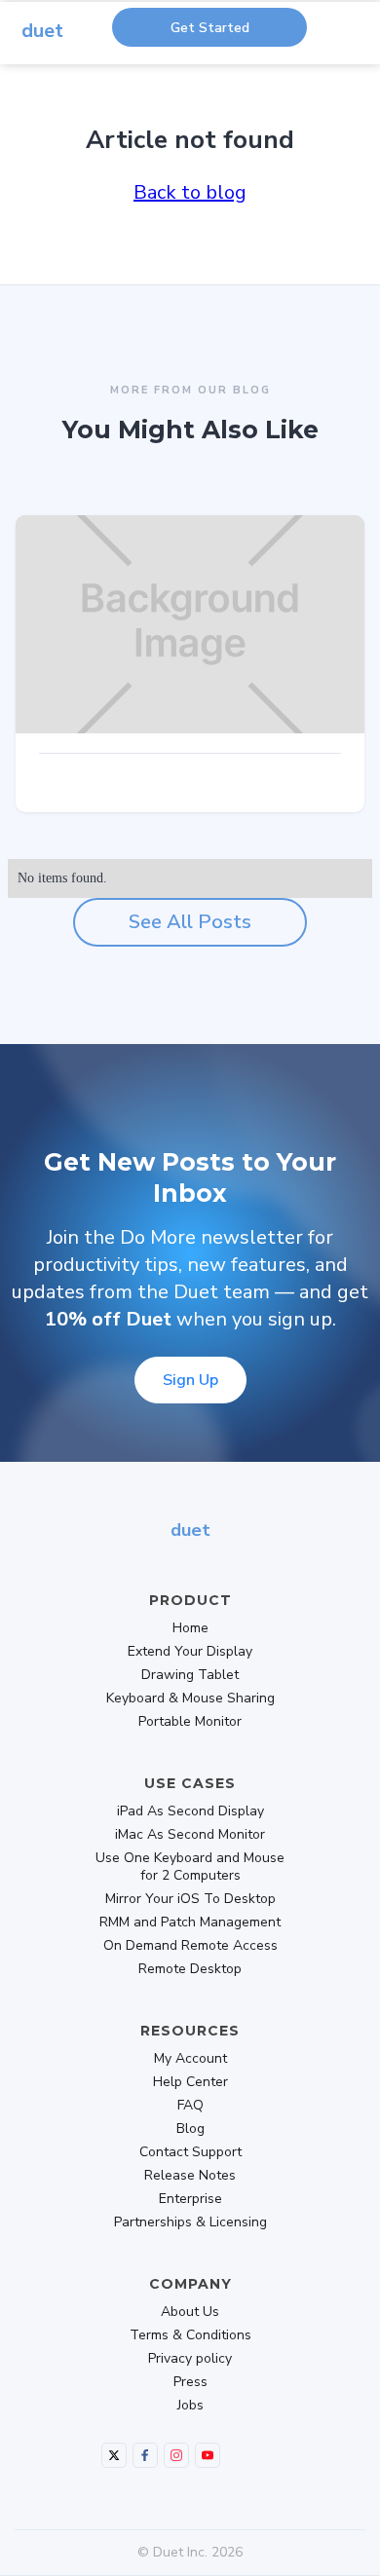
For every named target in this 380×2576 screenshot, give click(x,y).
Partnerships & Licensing (190, 2222)
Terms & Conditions (190, 2335)
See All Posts (190, 922)
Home (190, 1628)
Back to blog (190, 192)
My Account (190, 2059)
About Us (190, 2312)
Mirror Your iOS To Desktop (190, 1899)
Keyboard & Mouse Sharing (190, 1699)
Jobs (190, 2406)
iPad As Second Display (190, 1811)
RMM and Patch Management (190, 1923)
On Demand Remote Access (190, 1946)
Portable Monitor (190, 1722)
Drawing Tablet (190, 1675)
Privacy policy (190, 2359)
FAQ (190, 2106)
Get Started (210, 28)
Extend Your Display (190, 1652)
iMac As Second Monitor (190, 1835)
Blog (190, 2129)
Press (190, 2382)
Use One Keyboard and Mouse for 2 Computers (190, 1867)
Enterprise (190, 2199)
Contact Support (190, 2152)
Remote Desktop (190, 1969)
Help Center (190, 2082)
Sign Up (190, 1380)
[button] (362, 44)
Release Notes (190, 2176)
